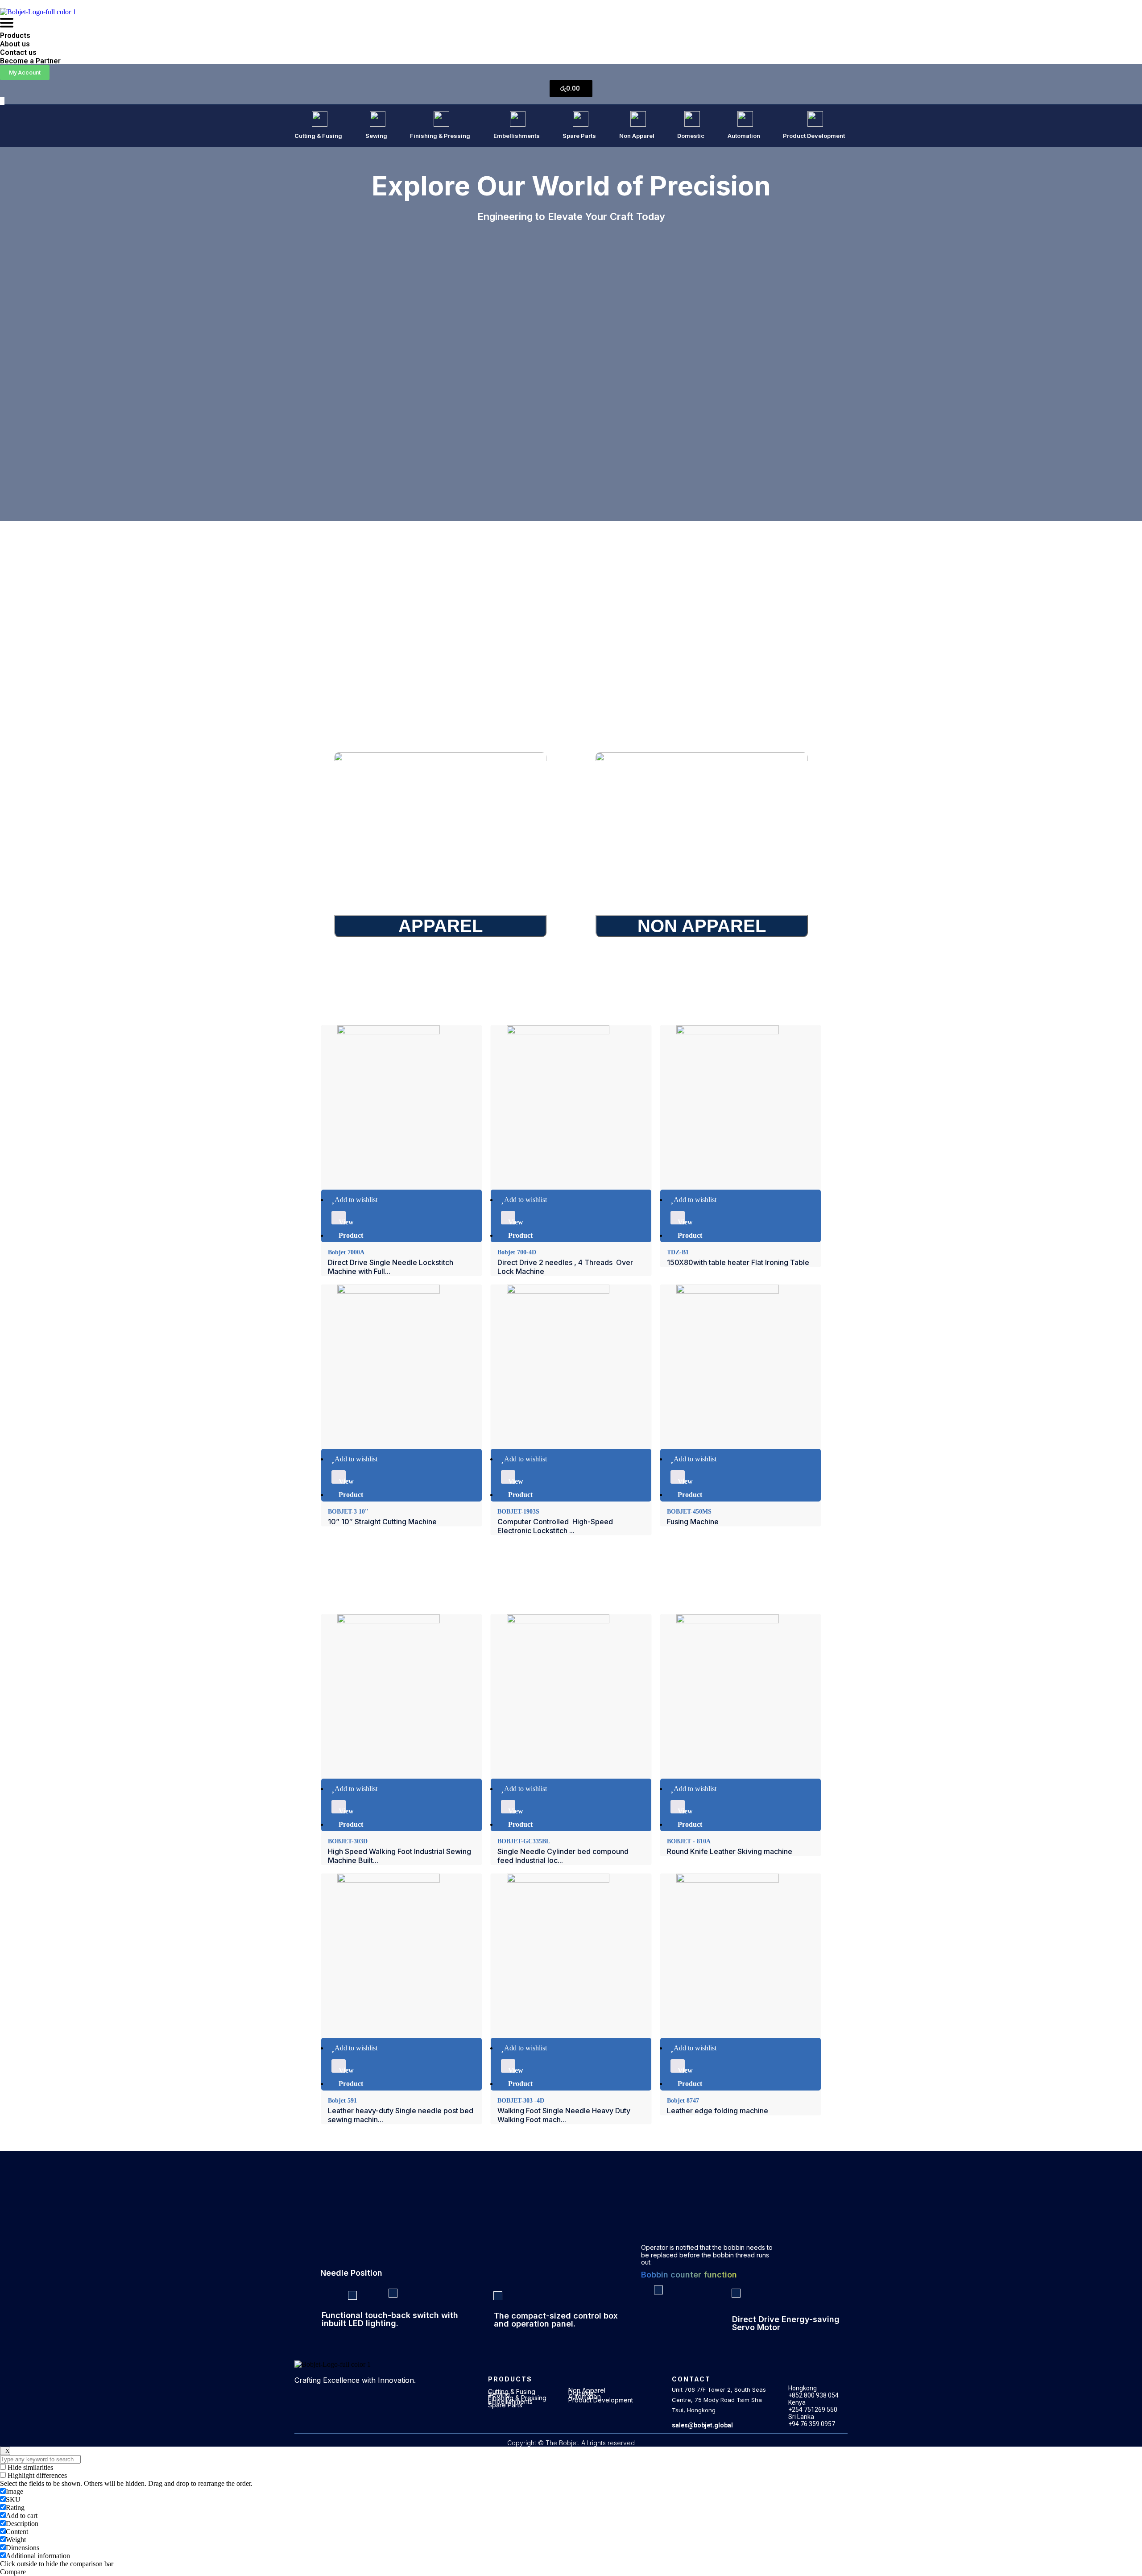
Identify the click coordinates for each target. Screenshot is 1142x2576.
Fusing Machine (693, 1522)
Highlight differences (36, 2475)
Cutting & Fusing (318, 136)
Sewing (376, 136)
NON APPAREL (702, 926)
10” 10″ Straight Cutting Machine (382, 1522)
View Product (342, 1221)
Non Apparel (637, 136)
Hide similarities (29, 2467)
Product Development (814, 136)
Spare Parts (579, 136)
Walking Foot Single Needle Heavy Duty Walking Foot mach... (564, 2115)
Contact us (18, 52)
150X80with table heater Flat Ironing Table (738, 1262)
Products (15, 35)
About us (15, 44)
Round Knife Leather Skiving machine (730, 1851)
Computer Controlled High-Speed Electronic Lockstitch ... (555, 1526)
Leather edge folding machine (718, 2111)
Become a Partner (30, 61)
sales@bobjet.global (702, 2425)
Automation (744, 136)
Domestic (691, 136)
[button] (571, 24)
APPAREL (441, 926)
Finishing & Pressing (440, 136)
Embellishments (517, 136)
